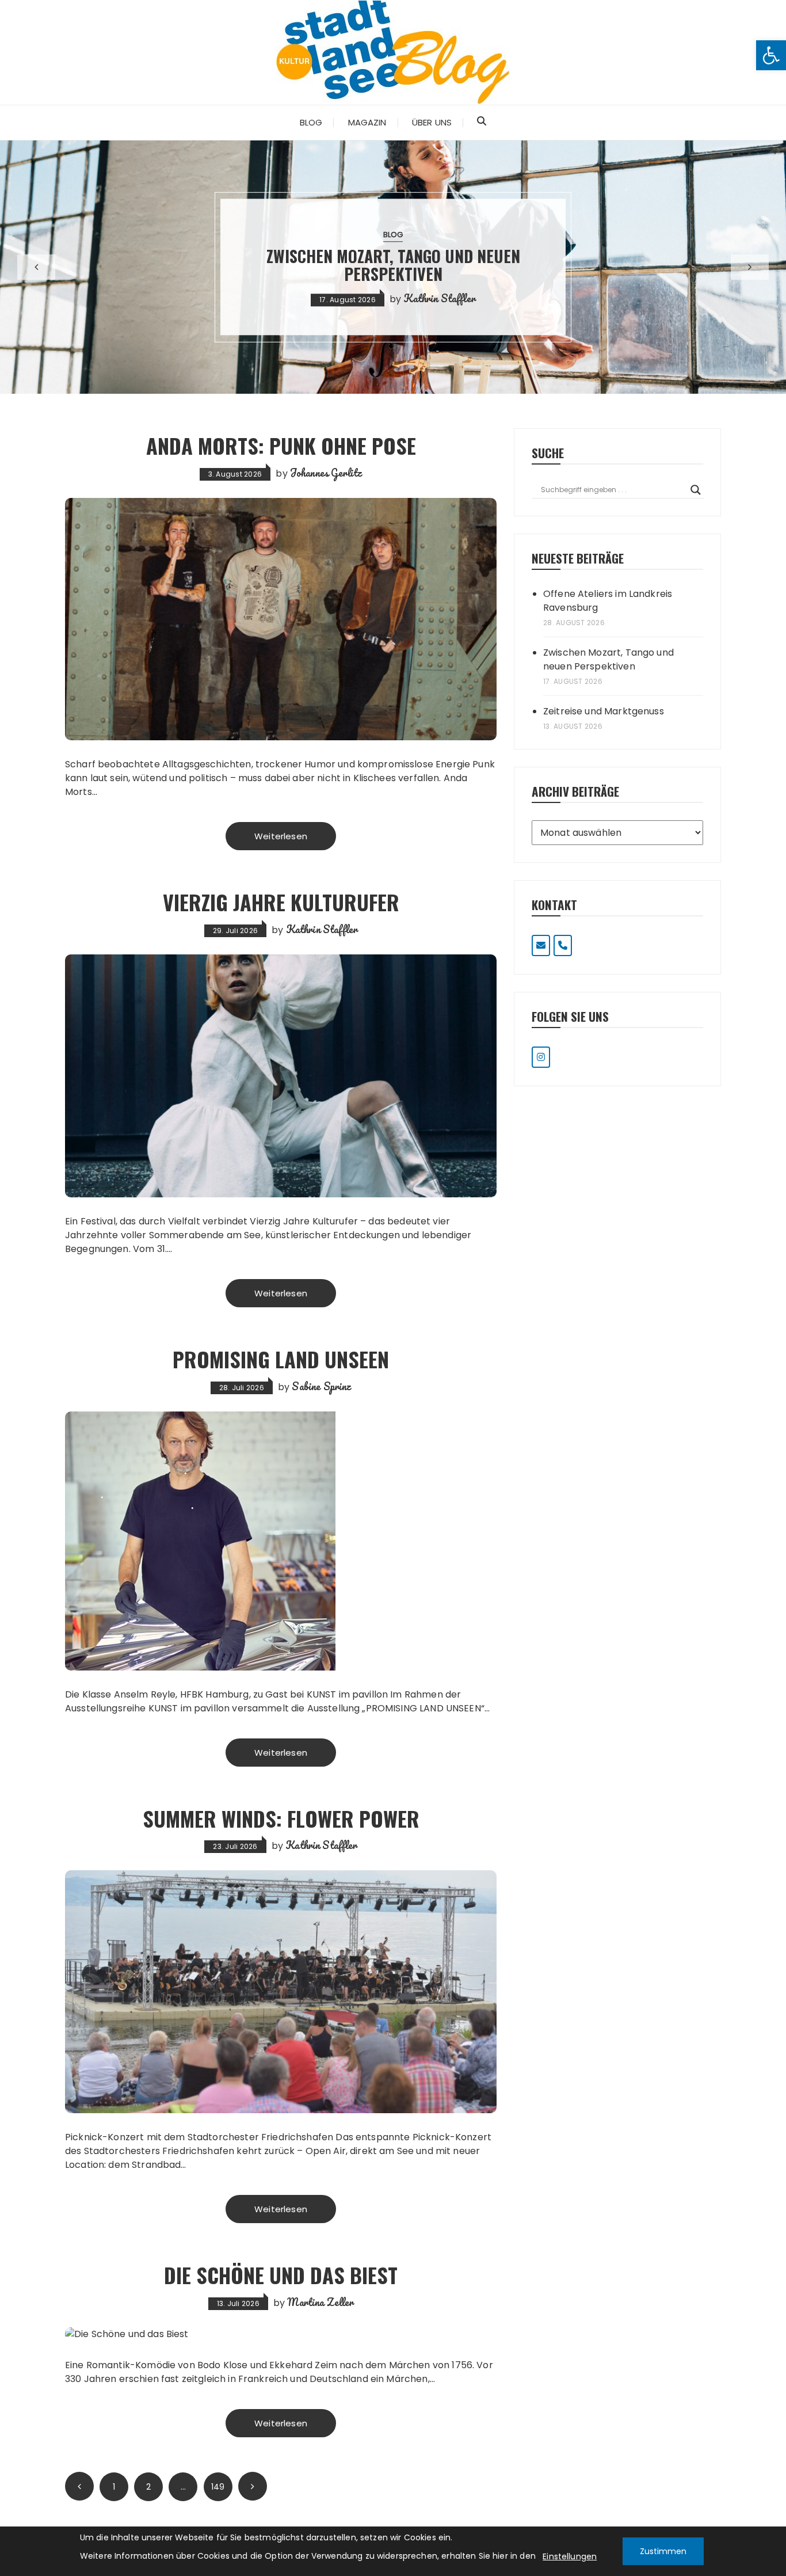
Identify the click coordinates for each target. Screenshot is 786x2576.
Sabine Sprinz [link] (321, 1386)
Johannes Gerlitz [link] (326, 473)
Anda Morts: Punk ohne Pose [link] (281, 445)
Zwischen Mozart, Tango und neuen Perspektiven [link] (608, 659)
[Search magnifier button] (696, 490)
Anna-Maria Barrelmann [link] (570, 290)
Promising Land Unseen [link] (281, 1359)
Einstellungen (570, 2556)
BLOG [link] (524, 244)
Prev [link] (79, 2486)
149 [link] (218, 2487)
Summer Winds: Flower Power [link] (281, 1818)
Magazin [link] (367, 122)
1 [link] (114, 2487)
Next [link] (253, 2486)
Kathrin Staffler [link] (322, 929)
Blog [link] (311, 122)
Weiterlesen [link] (281, 836)
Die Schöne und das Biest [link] (281, 2275)
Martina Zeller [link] (320, 2302)
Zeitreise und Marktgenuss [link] (524, 265)
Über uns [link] (432, 122)
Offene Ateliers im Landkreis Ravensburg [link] (608, 601)
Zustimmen (663, 2551)
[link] (771, 55)
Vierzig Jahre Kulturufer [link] (281, 902)
